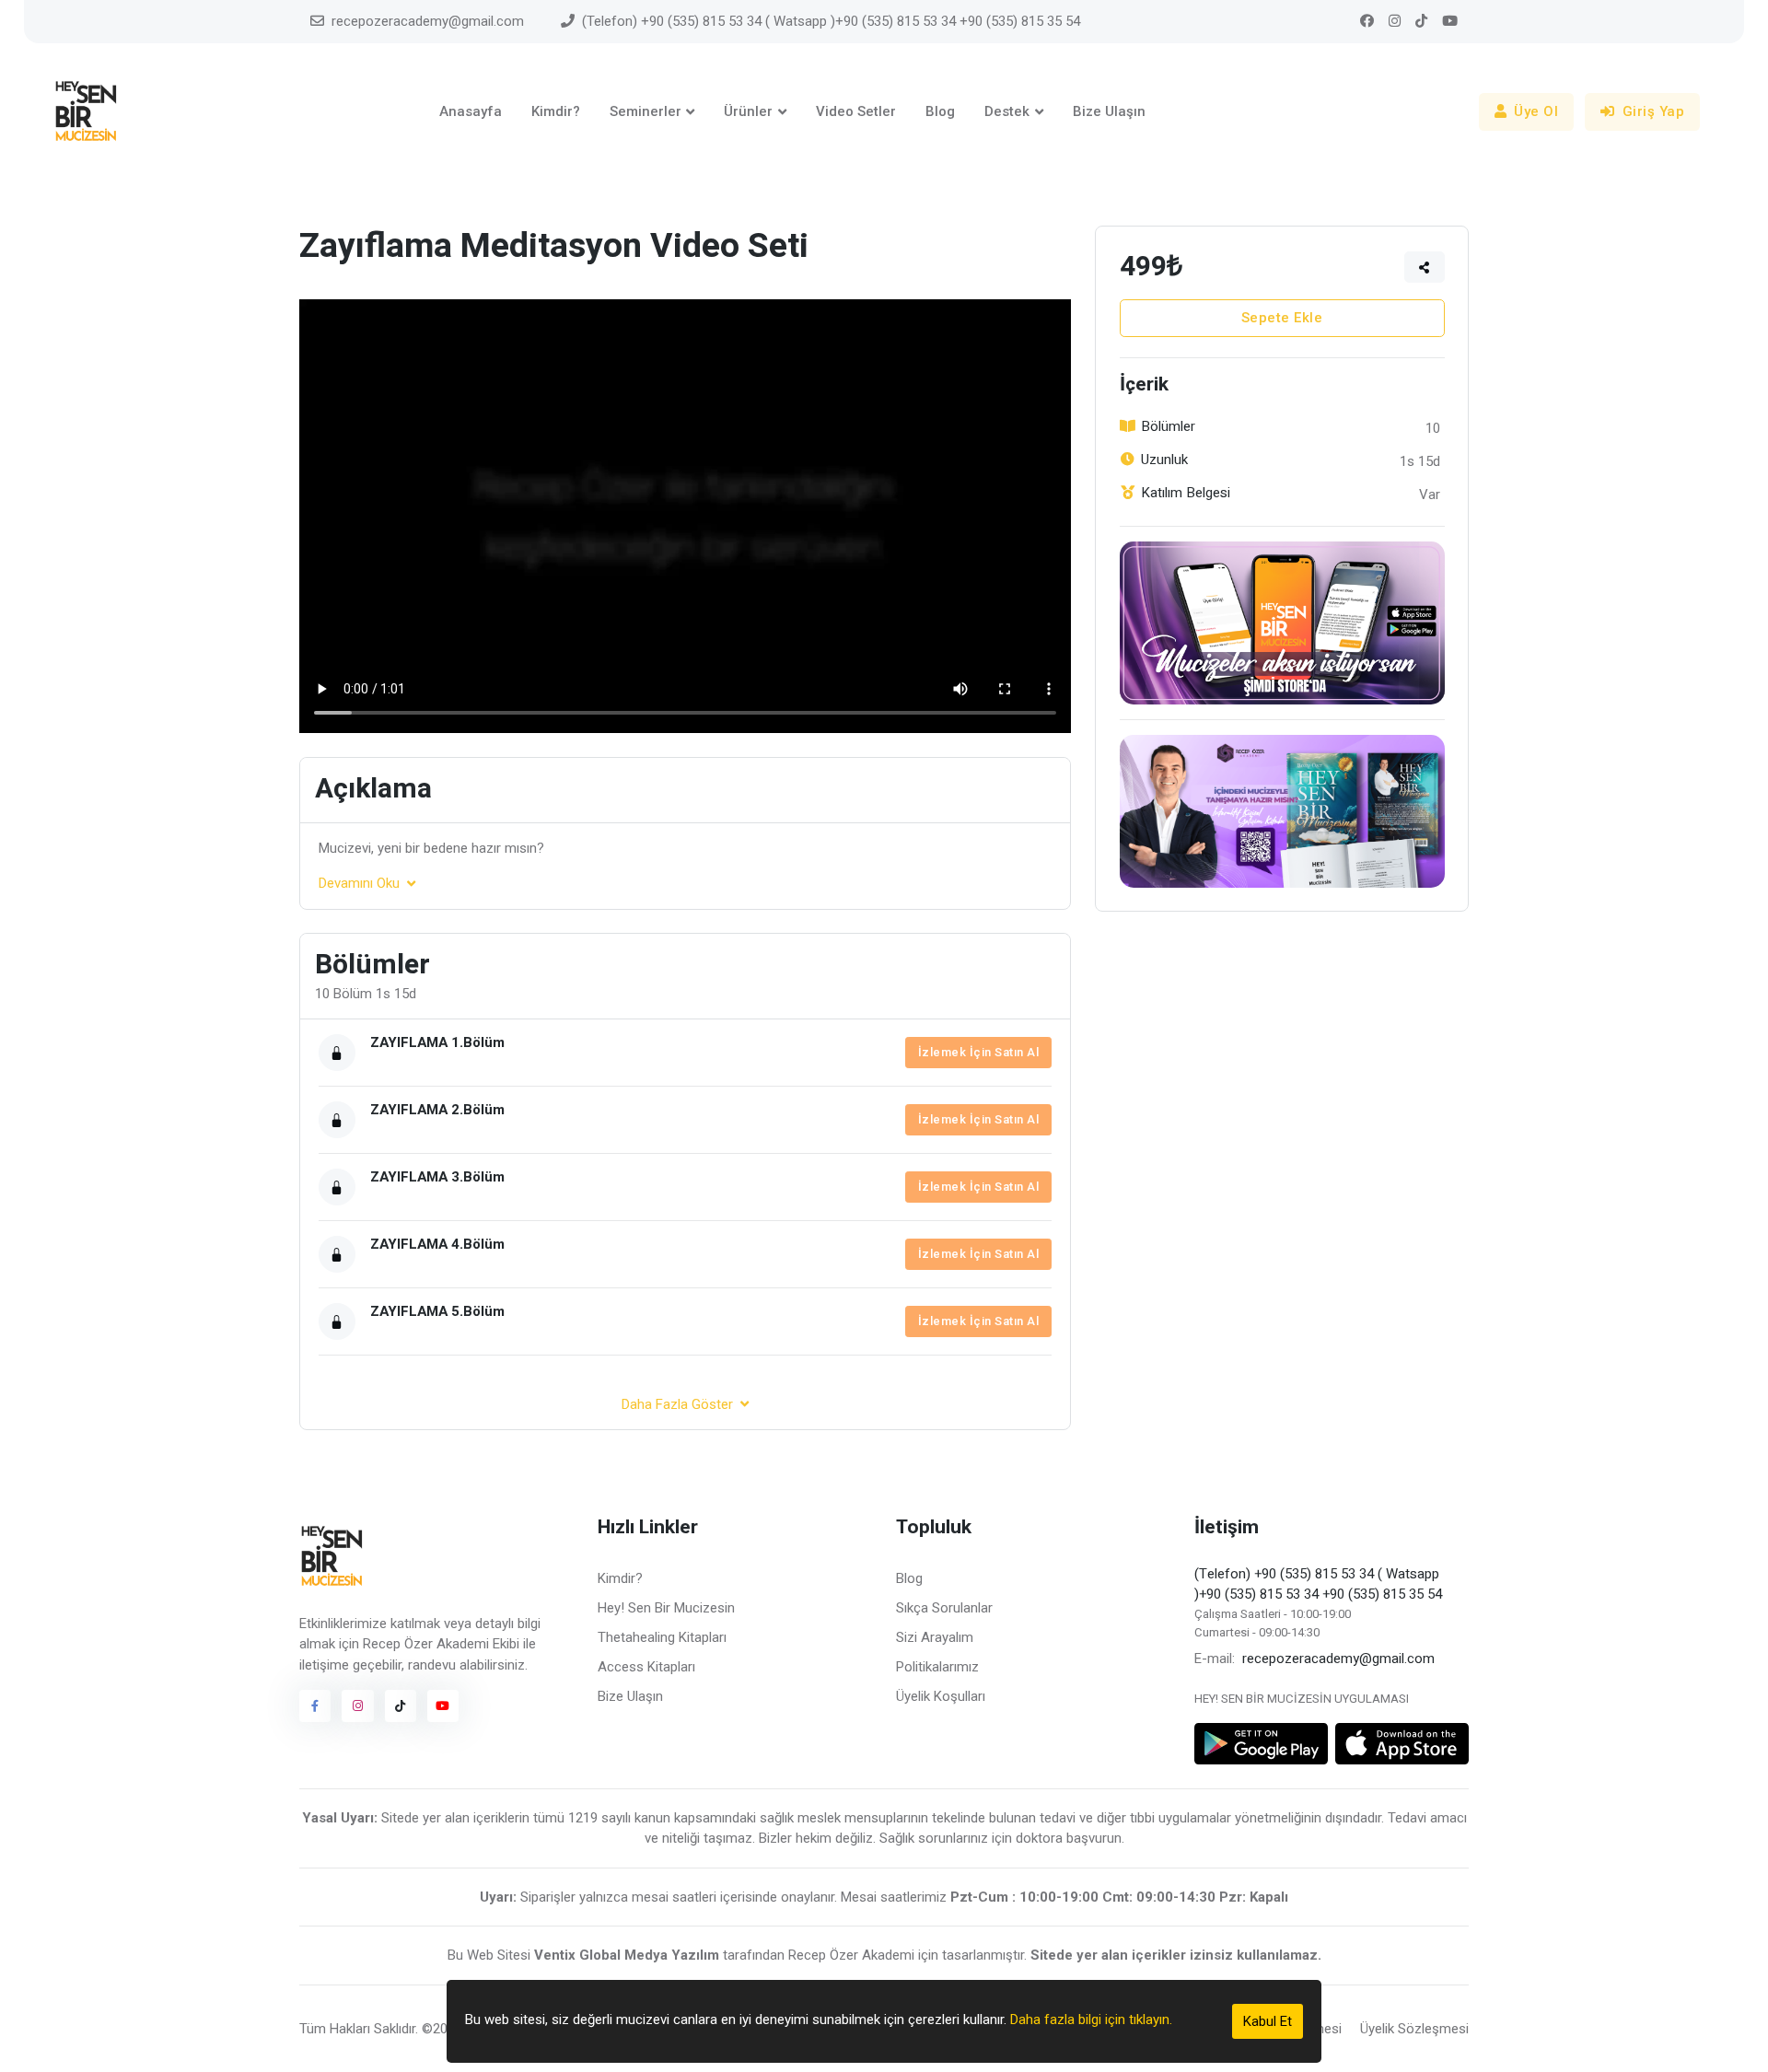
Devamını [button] (359, 883)
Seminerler (646, 111)
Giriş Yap (1654, 111)
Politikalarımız (937, 1667)
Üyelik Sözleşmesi (1414, 2029)
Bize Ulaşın (1109, 111)
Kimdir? (556, 111)
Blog (940, 111)
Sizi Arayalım (935, 1637)
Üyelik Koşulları (941, 1696)
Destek (1007, 111)
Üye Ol (1536, 111)
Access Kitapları (646, 1667)
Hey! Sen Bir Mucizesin (666, 1608)
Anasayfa (471, 111)
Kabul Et (1268, 2021)
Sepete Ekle (1282, 318)
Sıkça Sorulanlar (944, 1608)
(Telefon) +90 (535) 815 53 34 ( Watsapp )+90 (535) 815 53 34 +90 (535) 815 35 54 (831, 21)
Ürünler (748, 111)
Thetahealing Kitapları (662, 1637)
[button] (1425, 267)
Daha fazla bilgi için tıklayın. (1091, 2020)
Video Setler (856, 111)
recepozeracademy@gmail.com (428, 21)
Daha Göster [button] (677, 1404)
